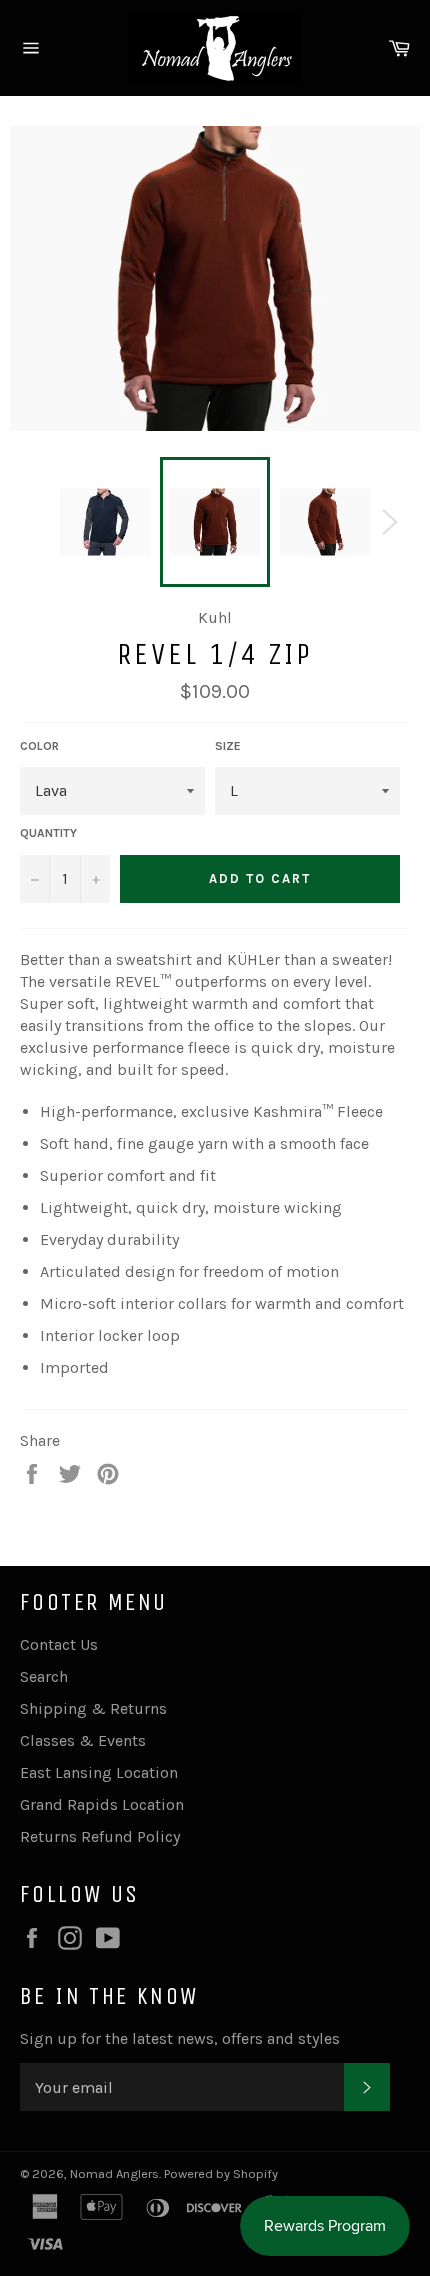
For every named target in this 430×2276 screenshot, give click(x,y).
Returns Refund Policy (100, 1836)
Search (44, 1676)
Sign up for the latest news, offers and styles (180, 2038)
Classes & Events (83, 1740)
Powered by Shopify (221, 2173)
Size (228, 746)
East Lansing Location (99, 1772)
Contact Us (59, 1644)
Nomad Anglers (114, 2173)
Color (39, 746)
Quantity (48, 833)
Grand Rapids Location (102, 1804)
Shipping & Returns (93, 1708)
